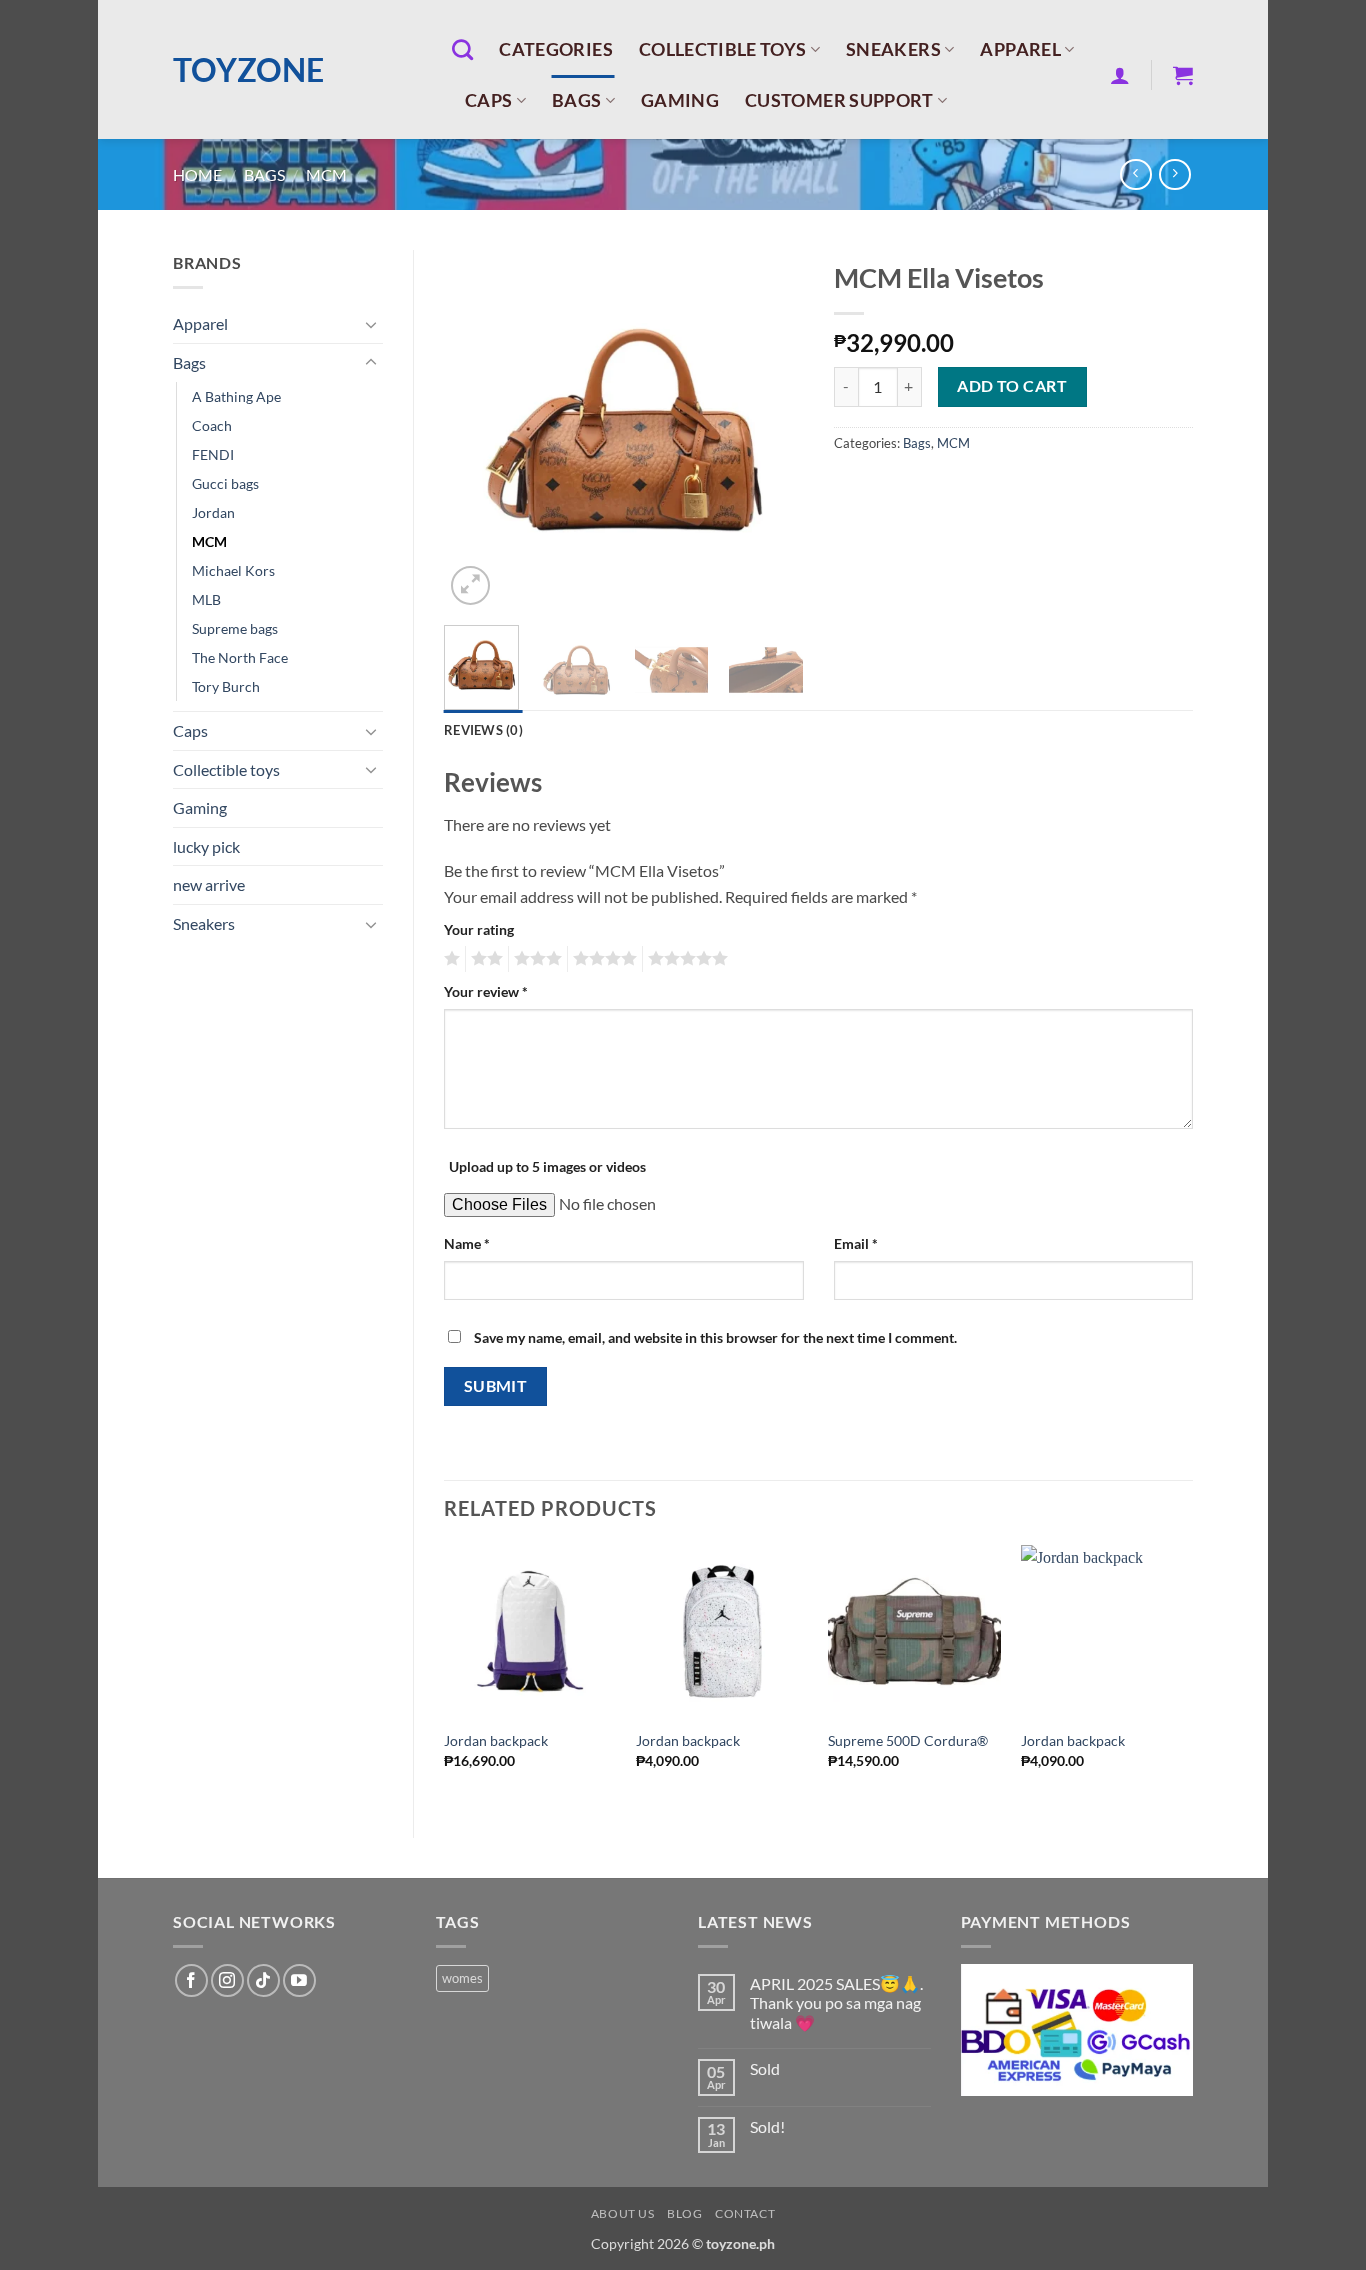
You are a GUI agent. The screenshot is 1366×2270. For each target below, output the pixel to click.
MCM (326, 174)
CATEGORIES (556, 49)
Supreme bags (235, 628)
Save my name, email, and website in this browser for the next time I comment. (715, 1337)
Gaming (680, 100)
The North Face (240, 657)
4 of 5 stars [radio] (602, 959)
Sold (765, 2068)
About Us (623, 2213)
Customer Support (839, 100)
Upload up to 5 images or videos (547, 1166)
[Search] (462, 49)
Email (856, 1243)
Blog (684, 2213)
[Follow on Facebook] (191, 1980)
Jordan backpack (496, 1740)
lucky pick (206, 846)
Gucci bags (225, 483)
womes (462, 1978)
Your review (486, 991)
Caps (488, 100)
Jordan (213, 512)
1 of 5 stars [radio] (449, 959)
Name (467, 1243)
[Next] (771, 430)
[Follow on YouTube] (299, 1980)
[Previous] (476, 430)
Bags (576, 100)
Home (197, 174)
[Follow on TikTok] (263, 1980)
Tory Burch (226, 686)
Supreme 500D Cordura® (908, 1740)
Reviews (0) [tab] (483, 730)
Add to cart (1012, 386)
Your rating (479, 929)
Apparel (1020, 49)
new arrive (209, 884)
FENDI (213, 454)
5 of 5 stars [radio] (685, 959)
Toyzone (248, 70)
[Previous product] (1174, 174)
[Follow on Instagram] (227, 1980)
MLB (206, 599)
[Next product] (1135, 174)
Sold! (767, 2126)
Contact (745, 2213)
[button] (1120, 75)
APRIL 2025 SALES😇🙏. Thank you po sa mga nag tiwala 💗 (836, 2002)
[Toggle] (371, 324)
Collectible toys (723, 49)
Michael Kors (233, 570)
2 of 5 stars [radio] (484, 959)
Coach (212, 425)
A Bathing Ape (236, 396)
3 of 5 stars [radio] (535, 959)
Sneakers (893, 49)
